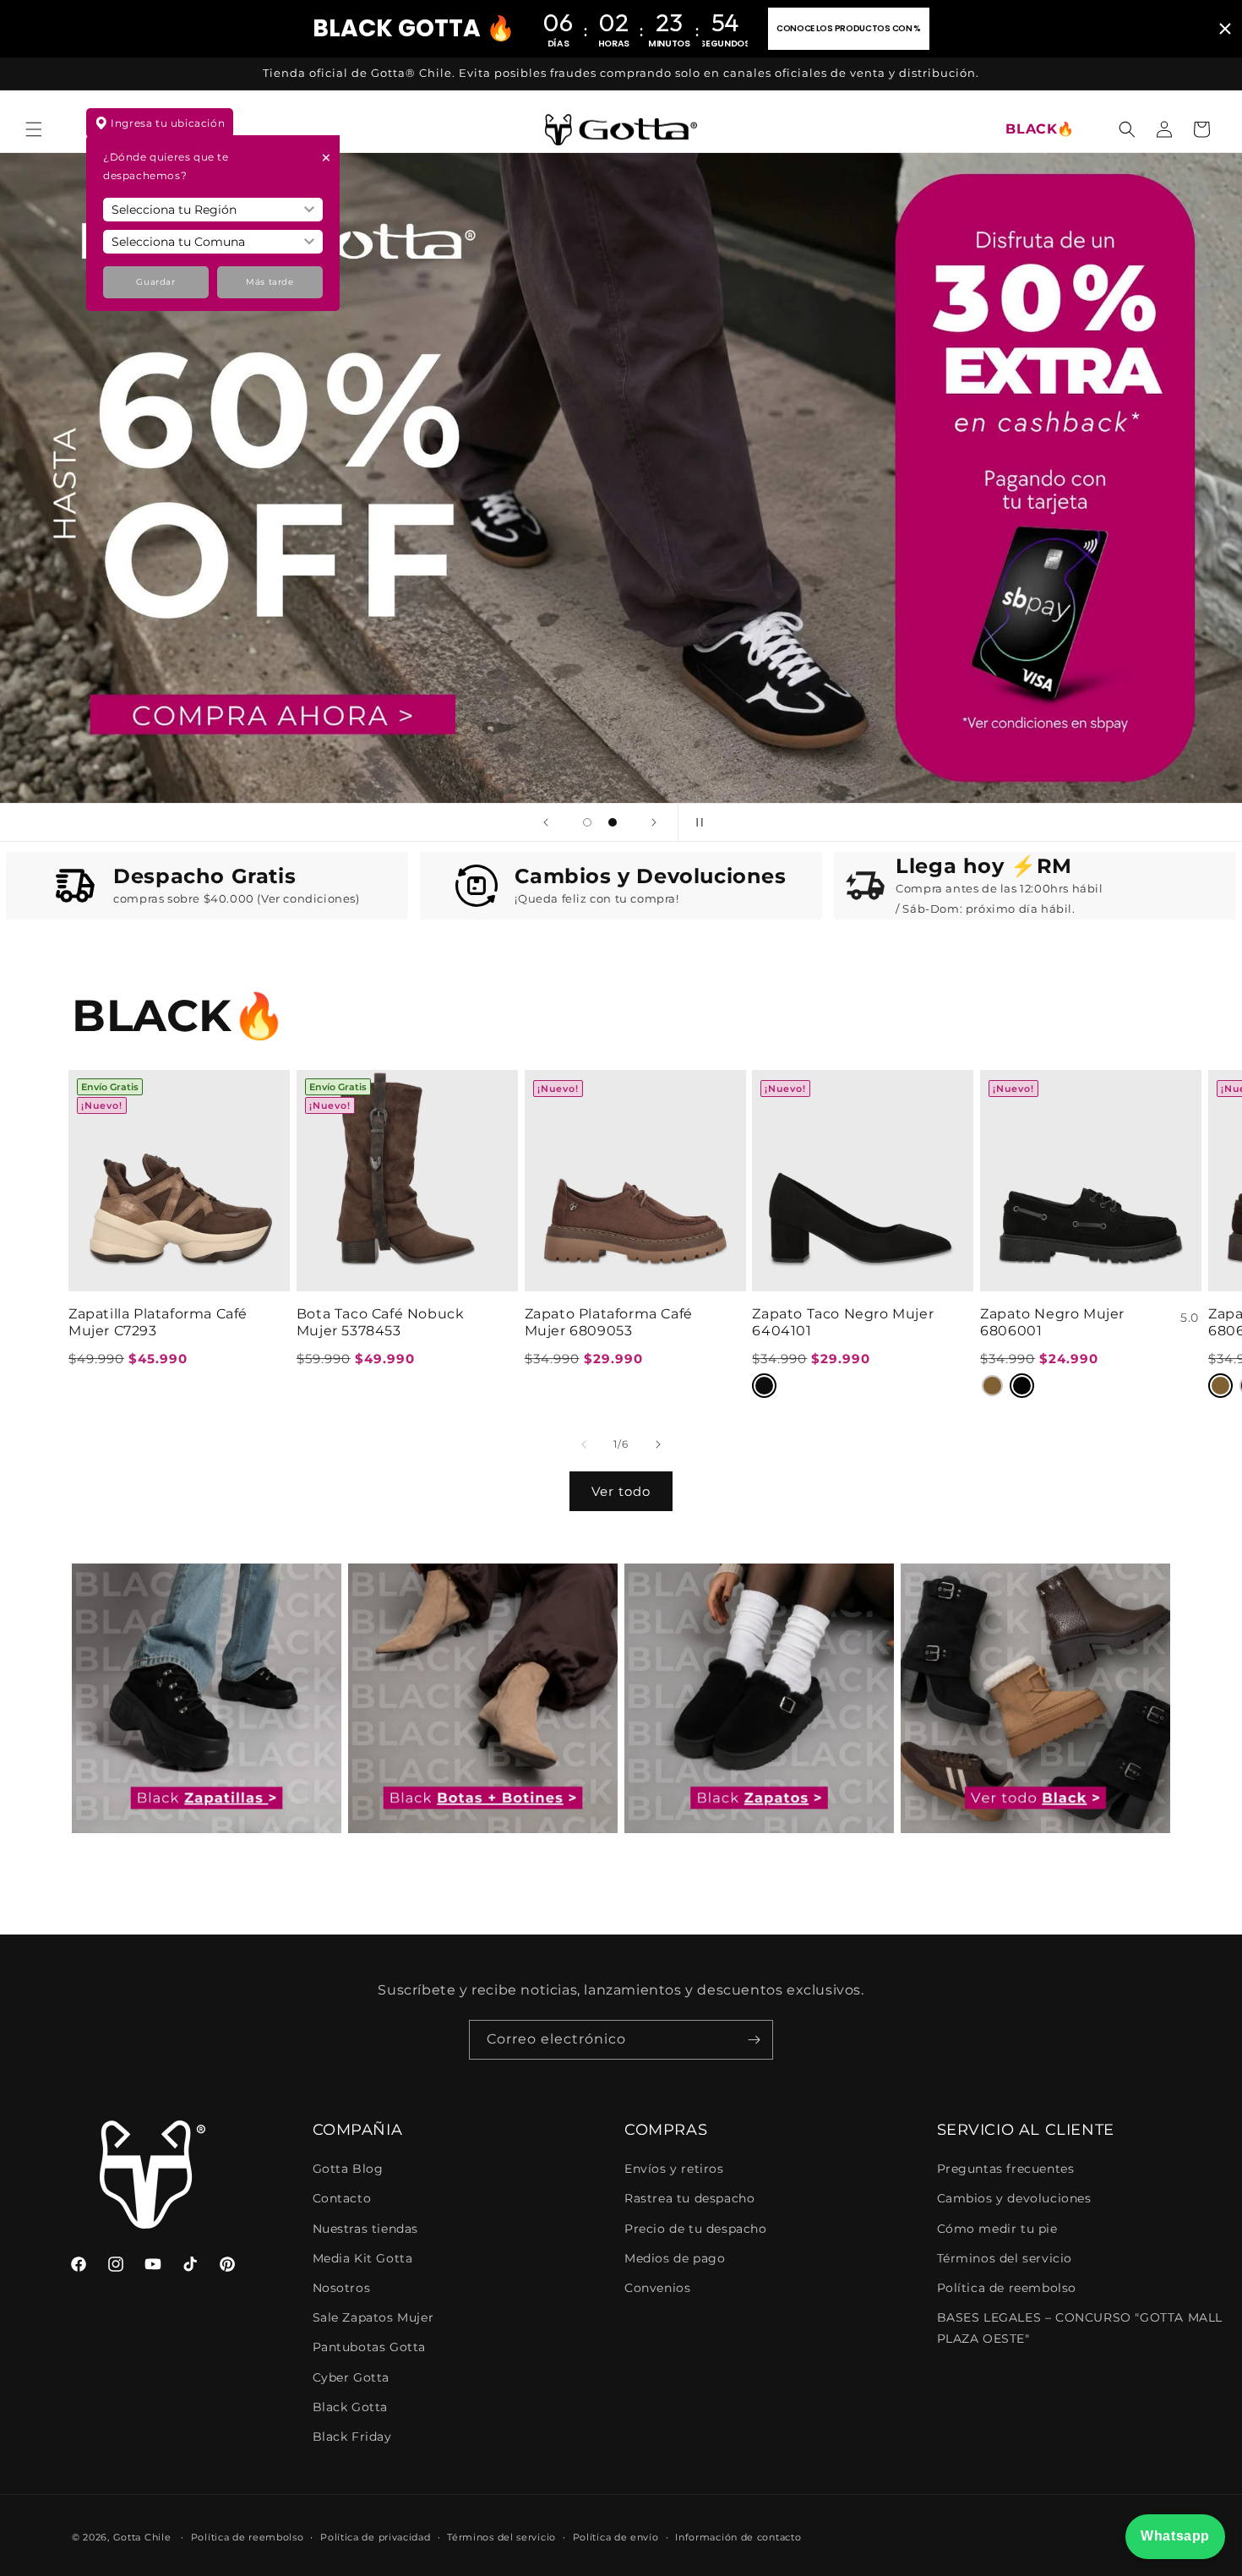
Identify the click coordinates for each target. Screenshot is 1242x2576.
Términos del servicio (1005, 2258)
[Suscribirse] (754, 2040)
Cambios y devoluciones (1014, 2198)
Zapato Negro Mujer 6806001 (1052, 1323)
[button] (34, 129)
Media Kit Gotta (363, 2258)
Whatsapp (1175, 2536)
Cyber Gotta (351, 2377)
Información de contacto (738, 2537)
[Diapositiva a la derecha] (658, 1444)
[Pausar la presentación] (696, 822)
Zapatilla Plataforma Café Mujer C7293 (158, 1323)
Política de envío (616, 2537)
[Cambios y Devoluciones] (481, 886)
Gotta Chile (142, 2537)
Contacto (342, 2198)
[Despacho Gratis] (79, 886)
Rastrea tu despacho (689, 2198)
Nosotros (342, 2288)
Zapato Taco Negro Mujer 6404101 (843, 1323)
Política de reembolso (1007, 2288)
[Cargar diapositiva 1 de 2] (587, 822)
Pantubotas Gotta (370, 2347)
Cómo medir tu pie (997, 2229)
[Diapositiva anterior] (546, 822)
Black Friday (352, 2437)
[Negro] (764, 1386)
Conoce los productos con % (849, 28)
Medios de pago (675, 2258)
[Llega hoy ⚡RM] (866, 886)
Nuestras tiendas (366, 2229)
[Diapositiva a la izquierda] (584, 1444)
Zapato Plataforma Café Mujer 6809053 (609, 1323)
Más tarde (270, 282)
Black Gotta (351, 2407)
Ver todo (621, 1491)
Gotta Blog (348, 2169)
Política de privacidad (375, 2537)
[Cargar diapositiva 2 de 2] (613, 822)
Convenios (657, 2288)
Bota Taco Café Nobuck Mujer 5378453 (381, 1323)
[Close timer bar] (1225, 29)
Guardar (155, 282)
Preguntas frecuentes (1006, 2169)
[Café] (992, 1386)
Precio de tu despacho (696, 2229)
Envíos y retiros (674, 2169)
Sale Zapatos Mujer (373, 2317)
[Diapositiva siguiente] (654, 822)
